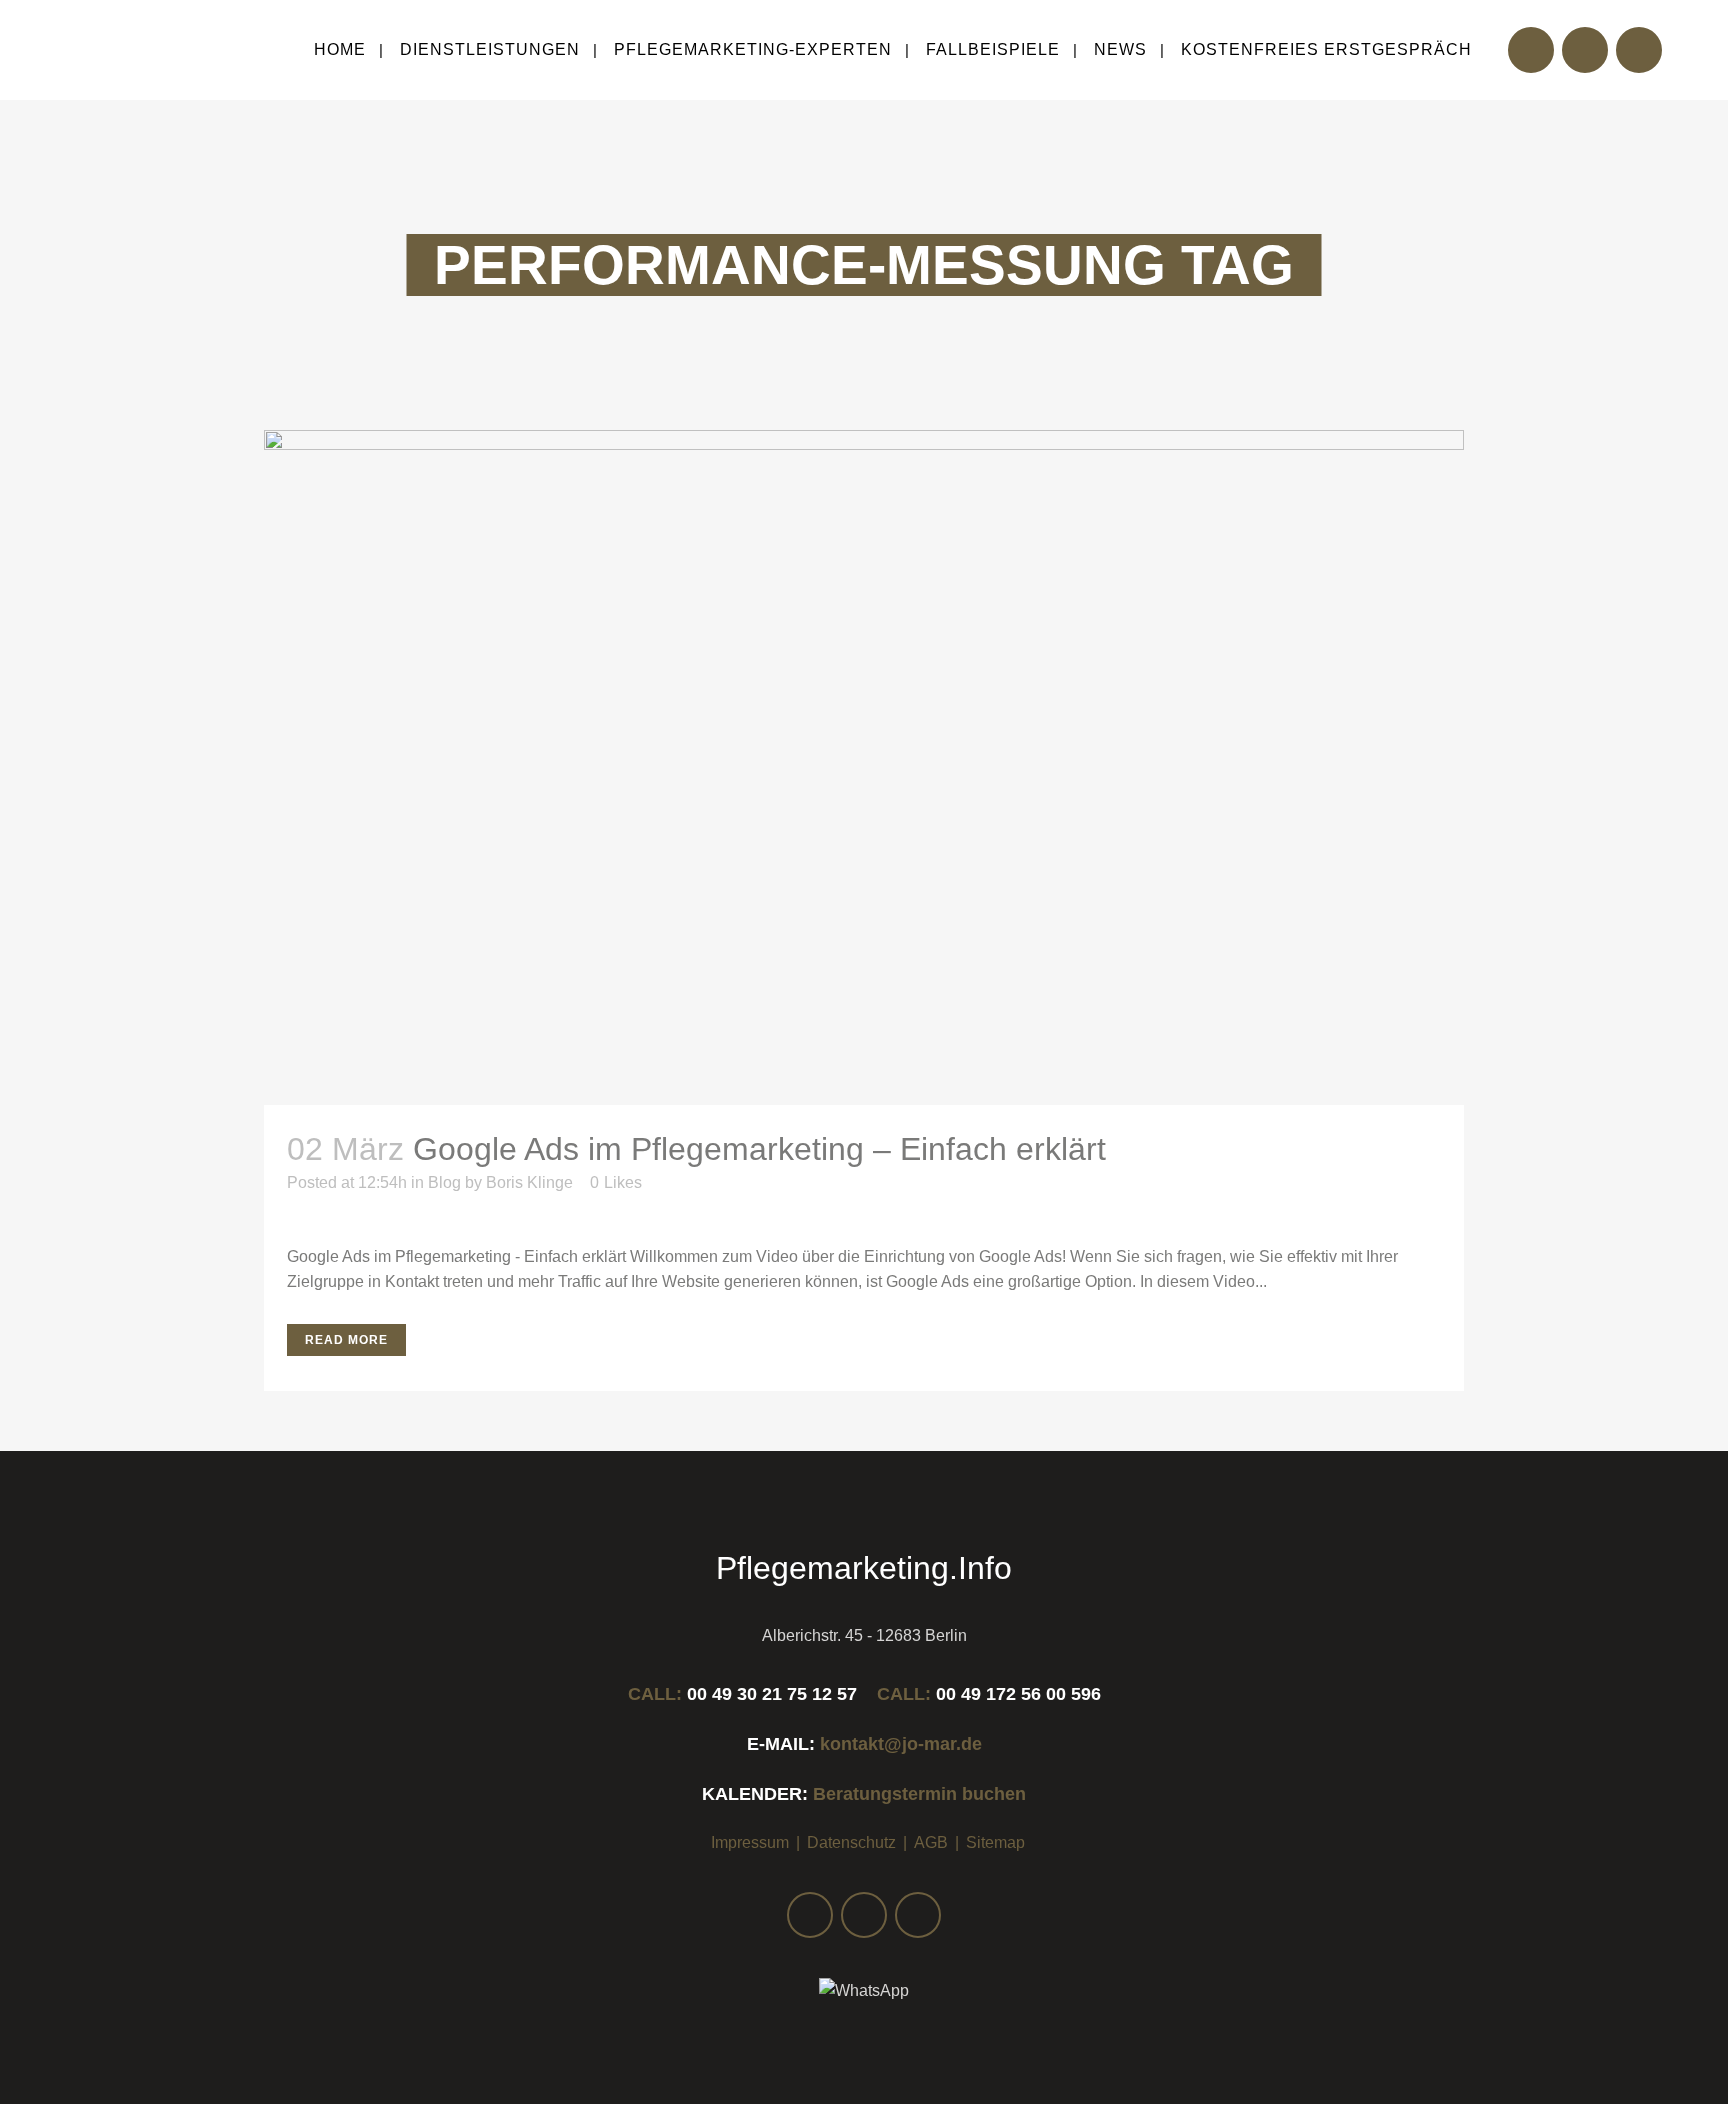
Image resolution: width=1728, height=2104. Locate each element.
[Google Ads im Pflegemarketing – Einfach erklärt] (864, 767)
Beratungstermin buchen (919, 1794)
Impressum (750, 1842)
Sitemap (995, 1842)
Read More (346, 1340)
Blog (444, 1182)
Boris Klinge (529, 1182)
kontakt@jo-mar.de (901, 1744)
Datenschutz (851, 1842)
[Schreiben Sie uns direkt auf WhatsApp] (864, 1991)
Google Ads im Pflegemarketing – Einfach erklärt (759, 1149)
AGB (931, 1842)
